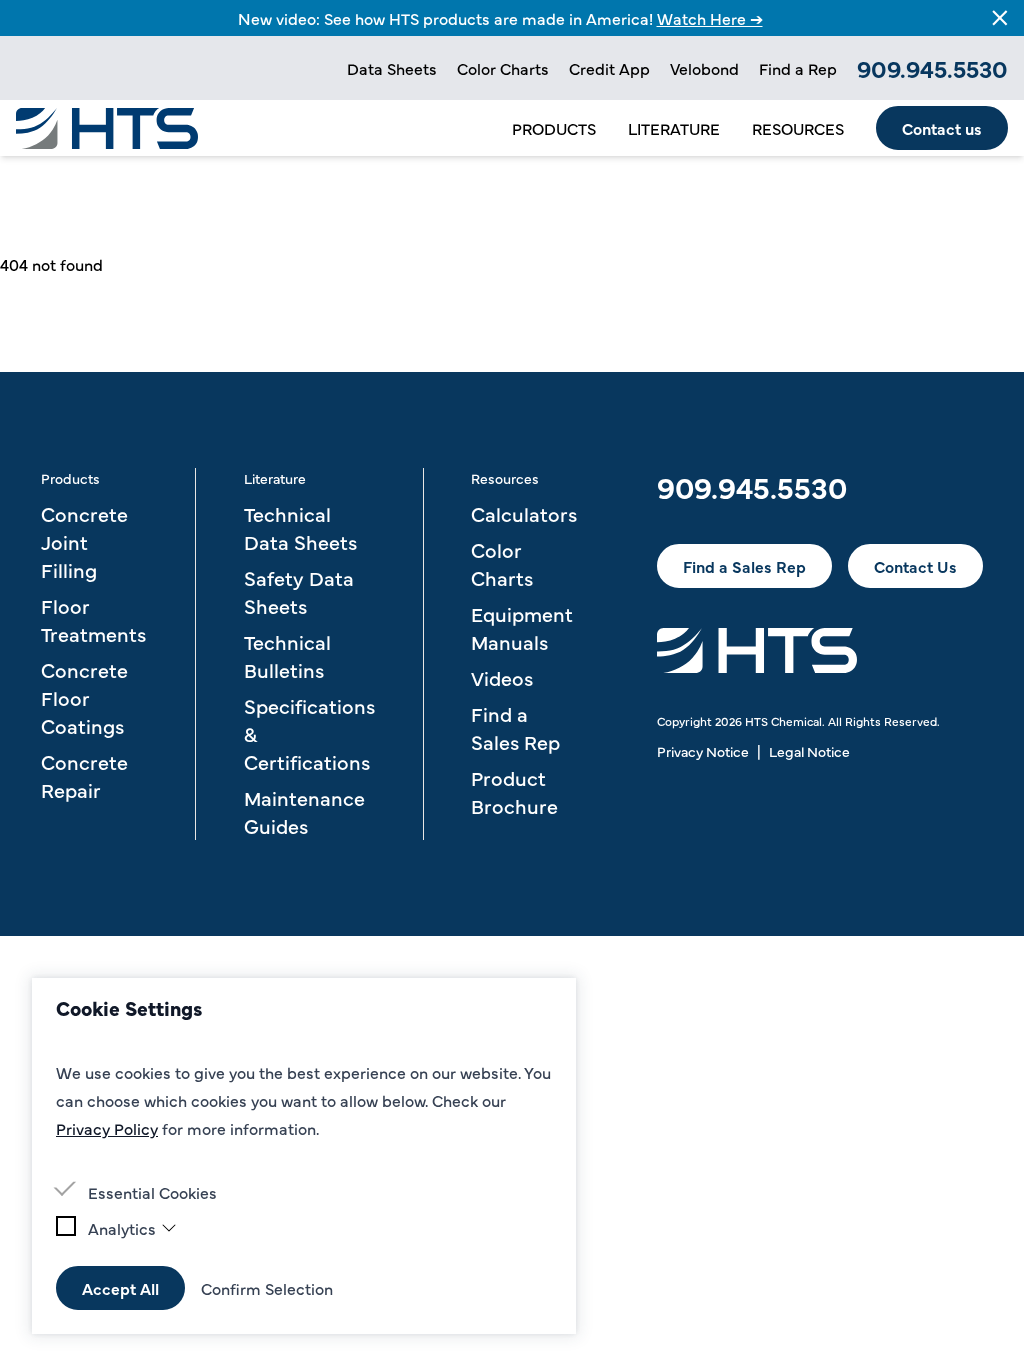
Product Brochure (514, 791)
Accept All (120, 1288)
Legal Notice (809, 751)
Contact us (942, 128)
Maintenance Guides (304, 811)
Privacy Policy (107, 1128)
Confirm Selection (267, 1288)
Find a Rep (798, 68)
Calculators (524, 513)
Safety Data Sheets (299, 591)
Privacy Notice (703, 751)
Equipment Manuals (522, 627)
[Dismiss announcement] (1000, 18)
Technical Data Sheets (300, 527)
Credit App (609, 68)
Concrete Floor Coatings (84, 697)
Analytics (122, 1228)
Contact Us (915, 566)
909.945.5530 (932, 67)
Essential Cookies (152, 1192)
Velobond (704, 68)
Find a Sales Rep (515, 727)
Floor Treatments (93, 619)
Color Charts (503, 68)
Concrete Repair (84, 775)
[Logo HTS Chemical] (107, 128)
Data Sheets (392, 68)
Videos (502, 677)
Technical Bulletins (287, 655)
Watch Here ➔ (710, 18)
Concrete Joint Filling (84, 541)
